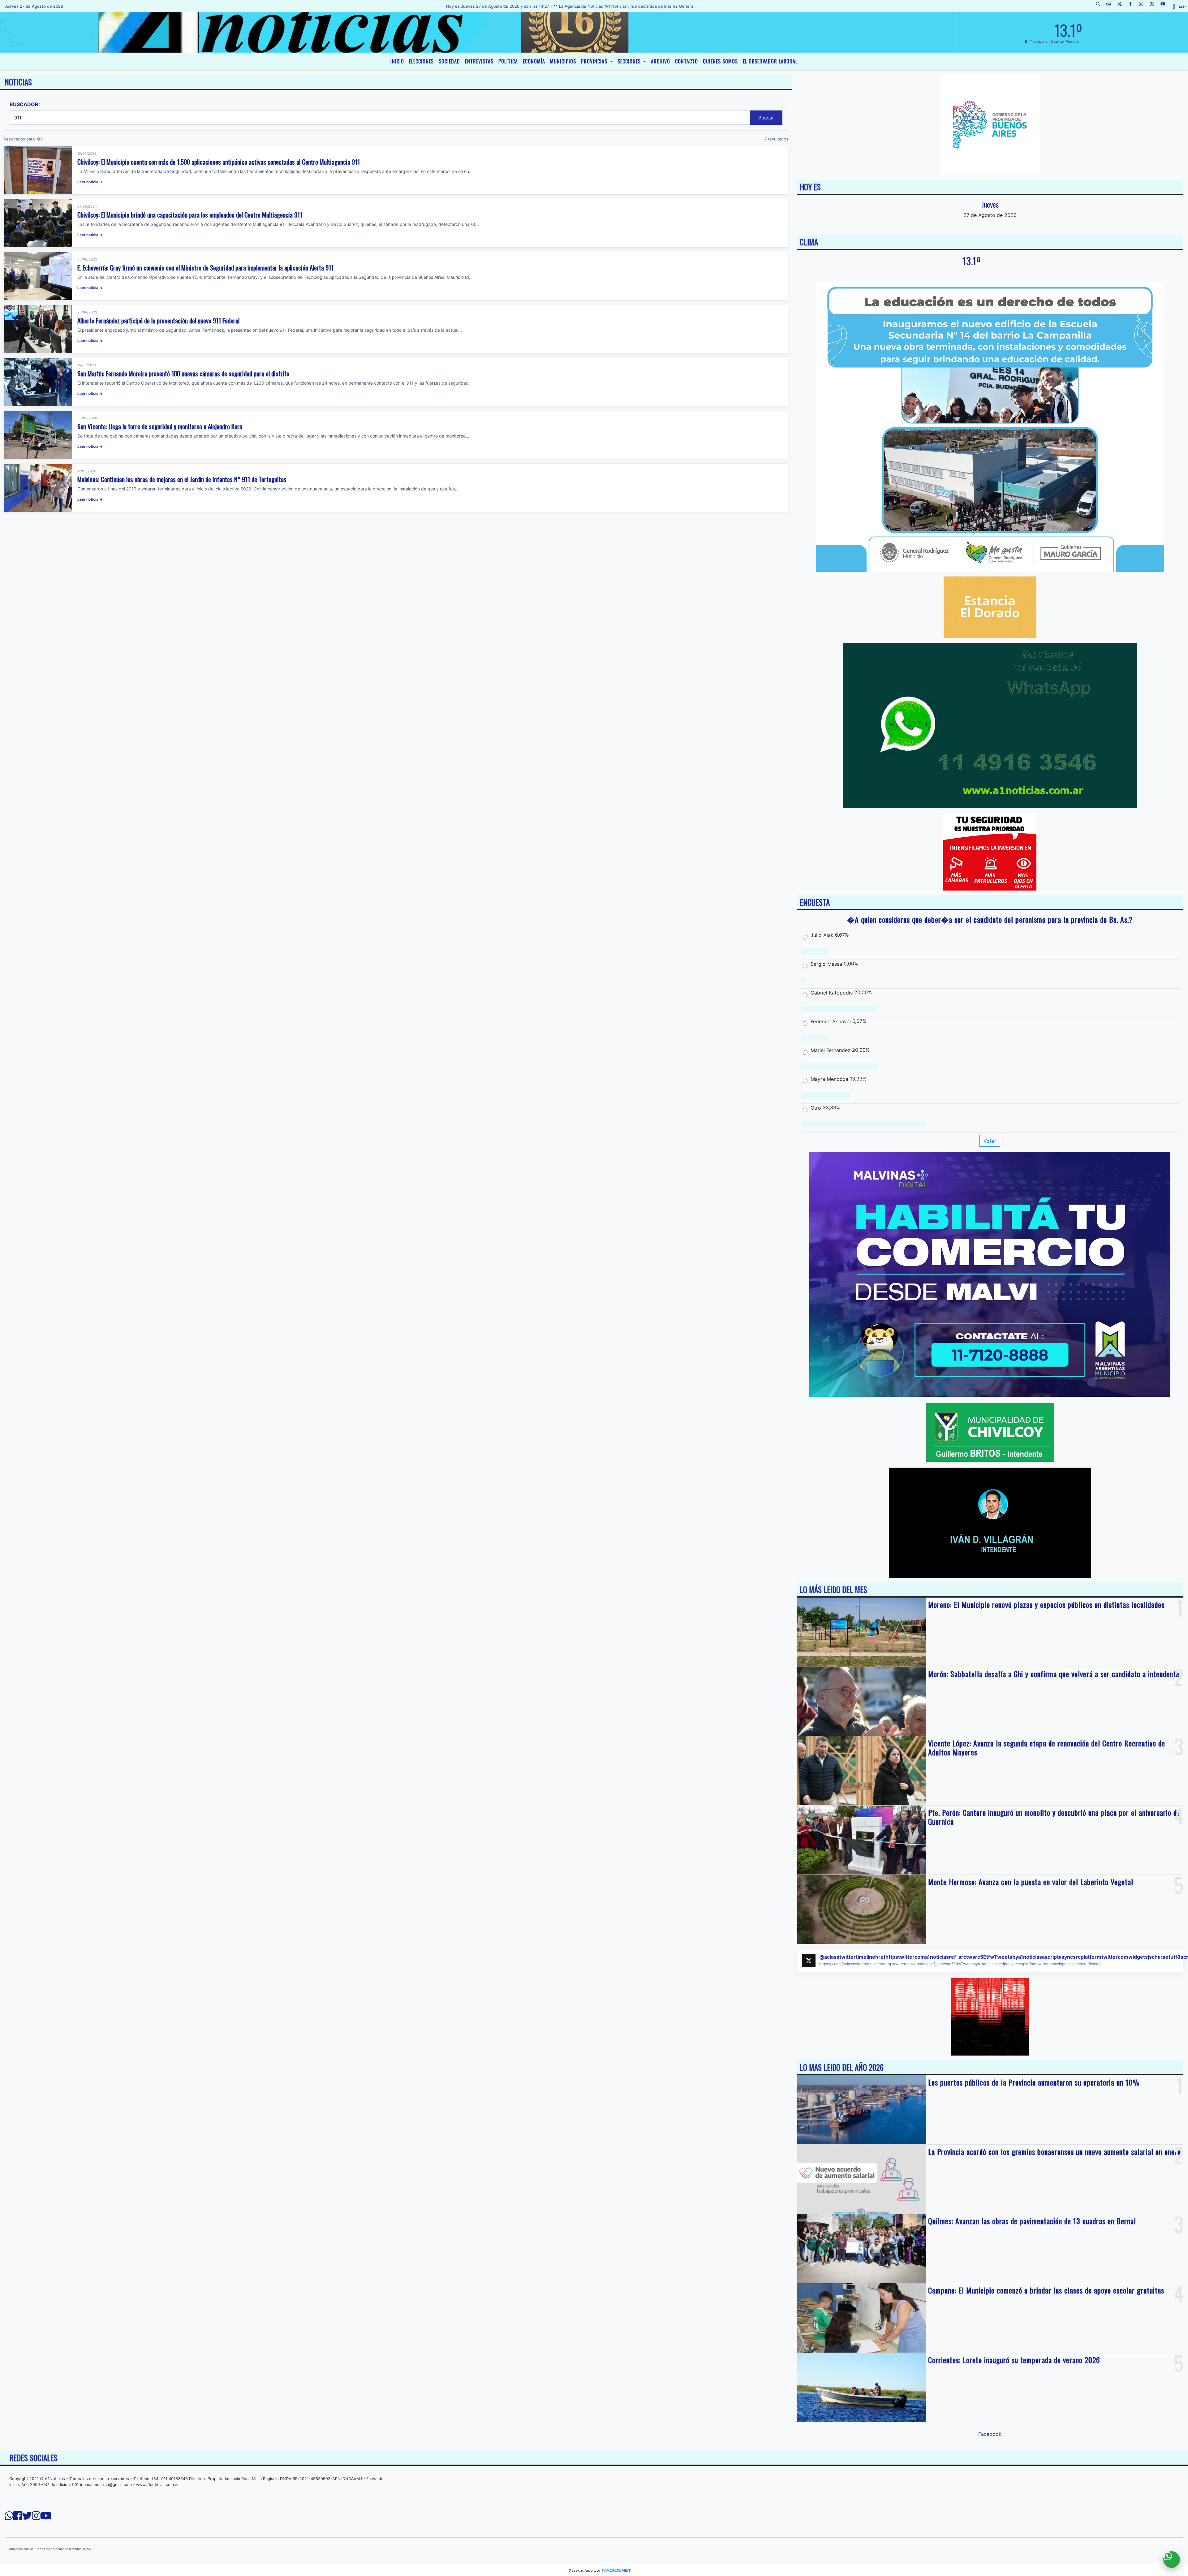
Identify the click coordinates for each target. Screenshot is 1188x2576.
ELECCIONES (421, 61)
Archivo (661, 61)
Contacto (687, 61)
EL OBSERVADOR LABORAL (770, 61)
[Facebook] (1133, 6)
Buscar (766, 118)
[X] (1122, 6)
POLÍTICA (508, 61)
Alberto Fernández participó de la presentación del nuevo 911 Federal (158, 320)
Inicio (397, 61)
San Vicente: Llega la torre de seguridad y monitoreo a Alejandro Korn (160, 426)
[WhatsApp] (1111, 6)
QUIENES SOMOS (720, 61)
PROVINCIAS (595, 61)
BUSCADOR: (25, 104)
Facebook (990, 2434)
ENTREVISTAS (479, 61)
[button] (1100, 6)
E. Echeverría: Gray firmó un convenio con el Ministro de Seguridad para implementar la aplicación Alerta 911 (205, 268)
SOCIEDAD (449, 61)
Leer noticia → (90, 182)
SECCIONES (630, 61)
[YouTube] (1165, 6)
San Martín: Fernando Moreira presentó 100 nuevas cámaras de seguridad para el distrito (183, 373)
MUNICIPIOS (563, 61)
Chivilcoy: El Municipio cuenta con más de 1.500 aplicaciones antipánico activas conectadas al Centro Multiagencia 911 (219, 162)
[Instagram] (1143, 6)
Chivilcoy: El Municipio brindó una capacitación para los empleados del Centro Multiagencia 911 (190, 215)
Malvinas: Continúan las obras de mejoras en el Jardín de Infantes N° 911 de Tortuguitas (182, 479)
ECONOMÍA (534, 61)
